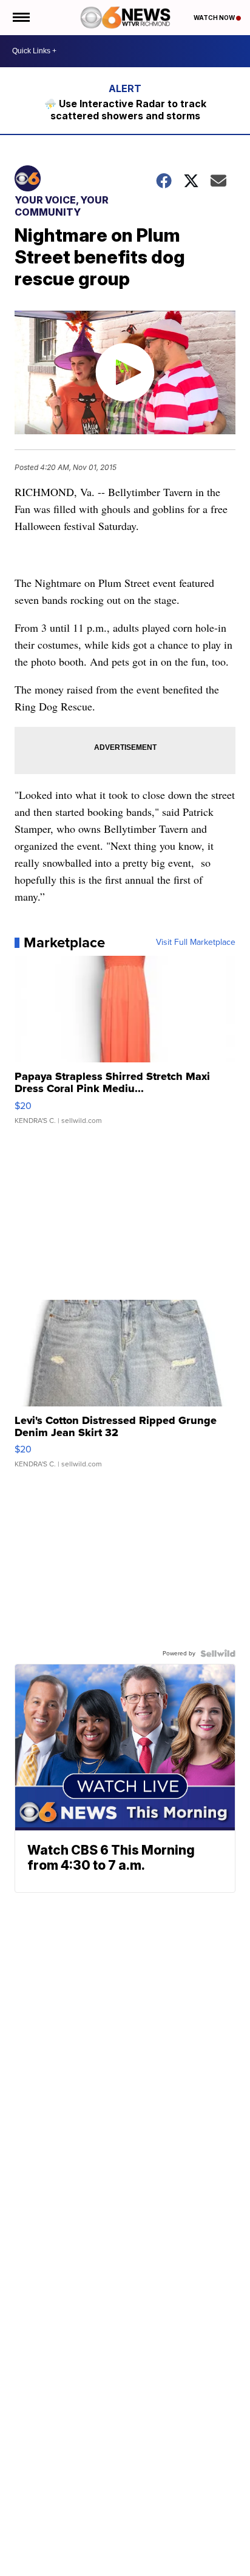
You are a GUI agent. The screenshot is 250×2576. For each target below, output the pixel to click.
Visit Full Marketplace (196, 942)
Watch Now (215, 18)
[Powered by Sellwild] (218, 1654)
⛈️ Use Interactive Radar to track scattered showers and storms (125, 110)
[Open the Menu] (20, 18)
